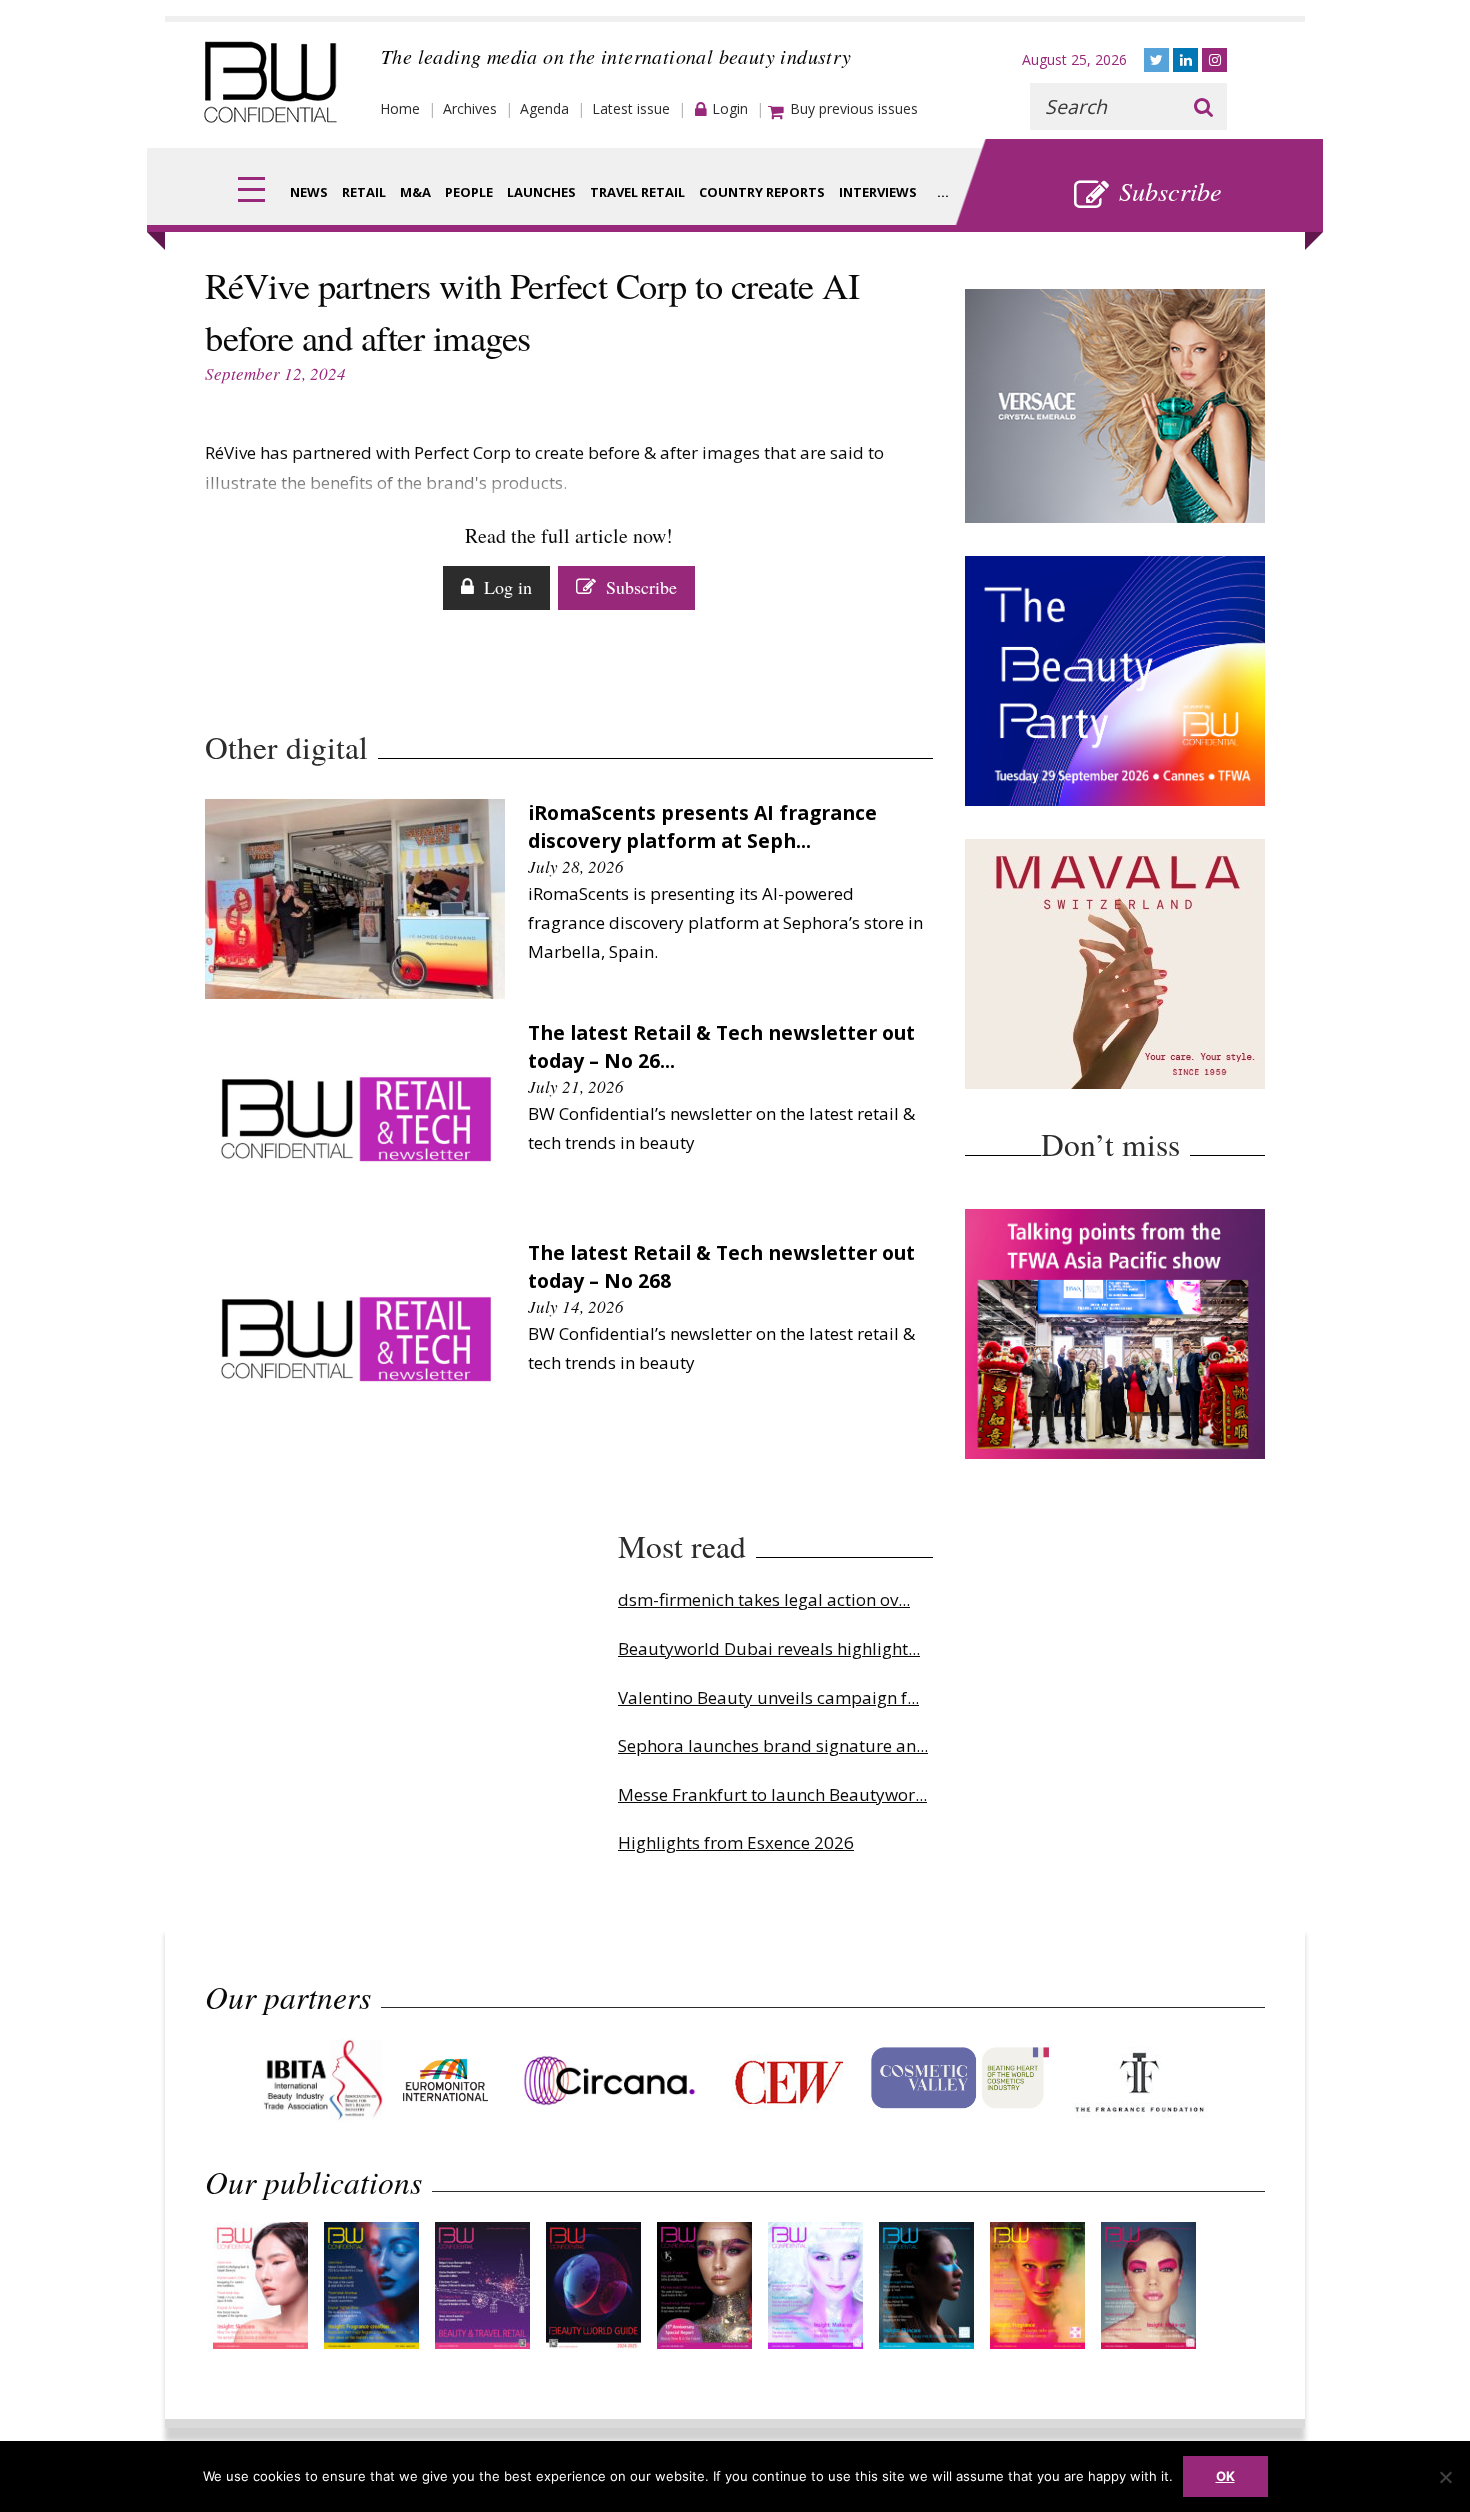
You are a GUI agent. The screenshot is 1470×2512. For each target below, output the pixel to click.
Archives (470, 108)
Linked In (1185, 60)
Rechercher (1203, 106)
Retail (364, 192)
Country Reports (762, 192)
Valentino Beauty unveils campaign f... (768, 1697)
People (469, 192)
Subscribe (1170, 190)
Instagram (1214, 60)
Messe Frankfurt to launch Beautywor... (772, 1794)
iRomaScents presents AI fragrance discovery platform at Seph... (702, 826)
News (309, 192)
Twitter (1156, 60)
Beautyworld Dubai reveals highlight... (769, 1648)
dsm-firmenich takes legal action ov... (764, 1599)
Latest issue (631, 108)
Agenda (544, 108)
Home (400, 108)
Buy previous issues (854, 108)
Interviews (878, 192)
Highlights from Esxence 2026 (736, 1842)
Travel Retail (637, 192)
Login (730, 108)
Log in (508, 587)
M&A (415, 192)
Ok (1225, 2476)
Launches (541, 192)
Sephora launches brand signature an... (773, 1745)
